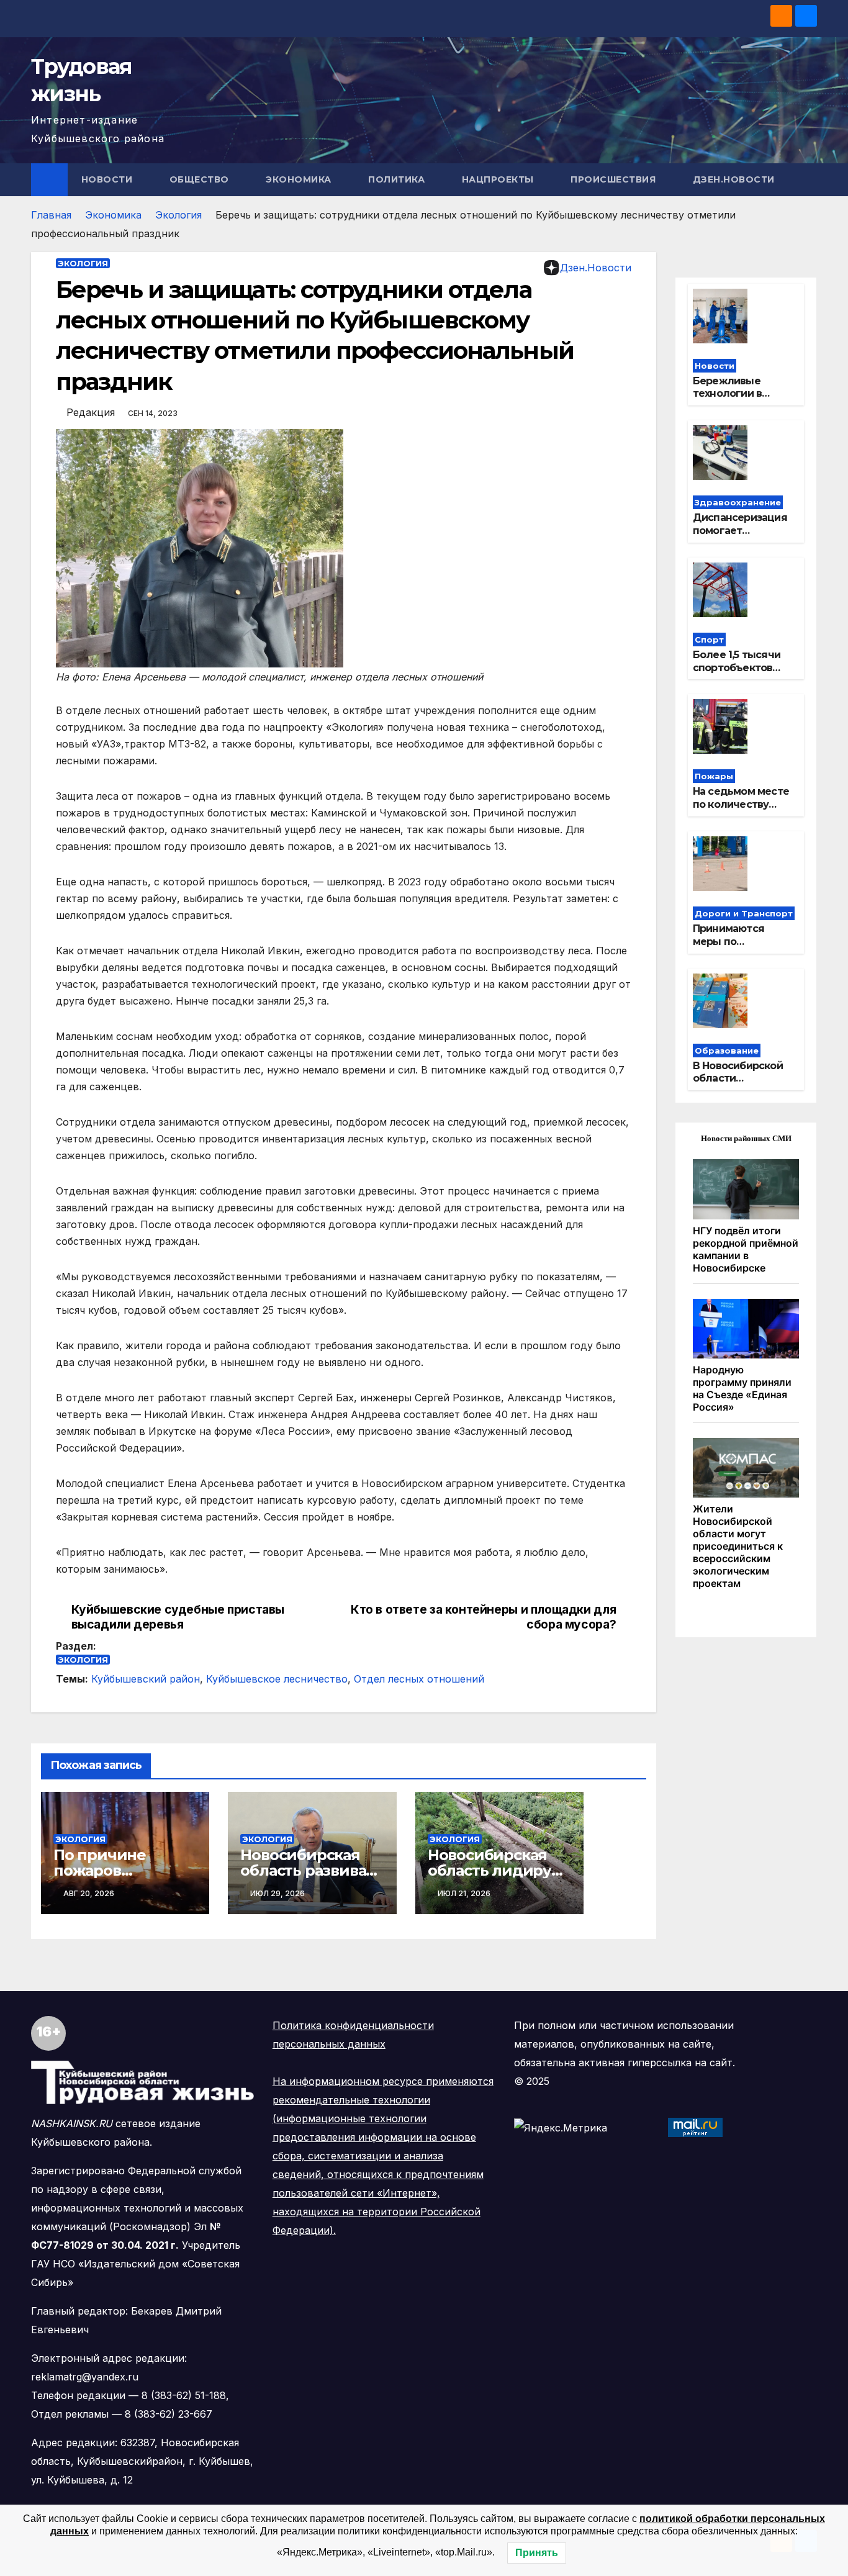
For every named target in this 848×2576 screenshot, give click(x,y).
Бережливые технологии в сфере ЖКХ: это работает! (733, 400)
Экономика (300, 179)
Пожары (714, 776)
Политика (398, 179)
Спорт (709, 639)
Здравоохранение (738, 502)
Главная (51, 215)
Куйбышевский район (146, 1679)
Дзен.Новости (734, 179)
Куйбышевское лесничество (277, 1679)
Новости (108, 179)
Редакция (91, 412)
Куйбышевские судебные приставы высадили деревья (178, 1617)
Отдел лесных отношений (419, 1679)
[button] (808, 179)
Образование (727, 1051)
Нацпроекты (499, 179)
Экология (178, 215)
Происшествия (615, 179)
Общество (201, 179)
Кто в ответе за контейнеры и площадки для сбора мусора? (483, 1617)
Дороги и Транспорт (744, 913)
